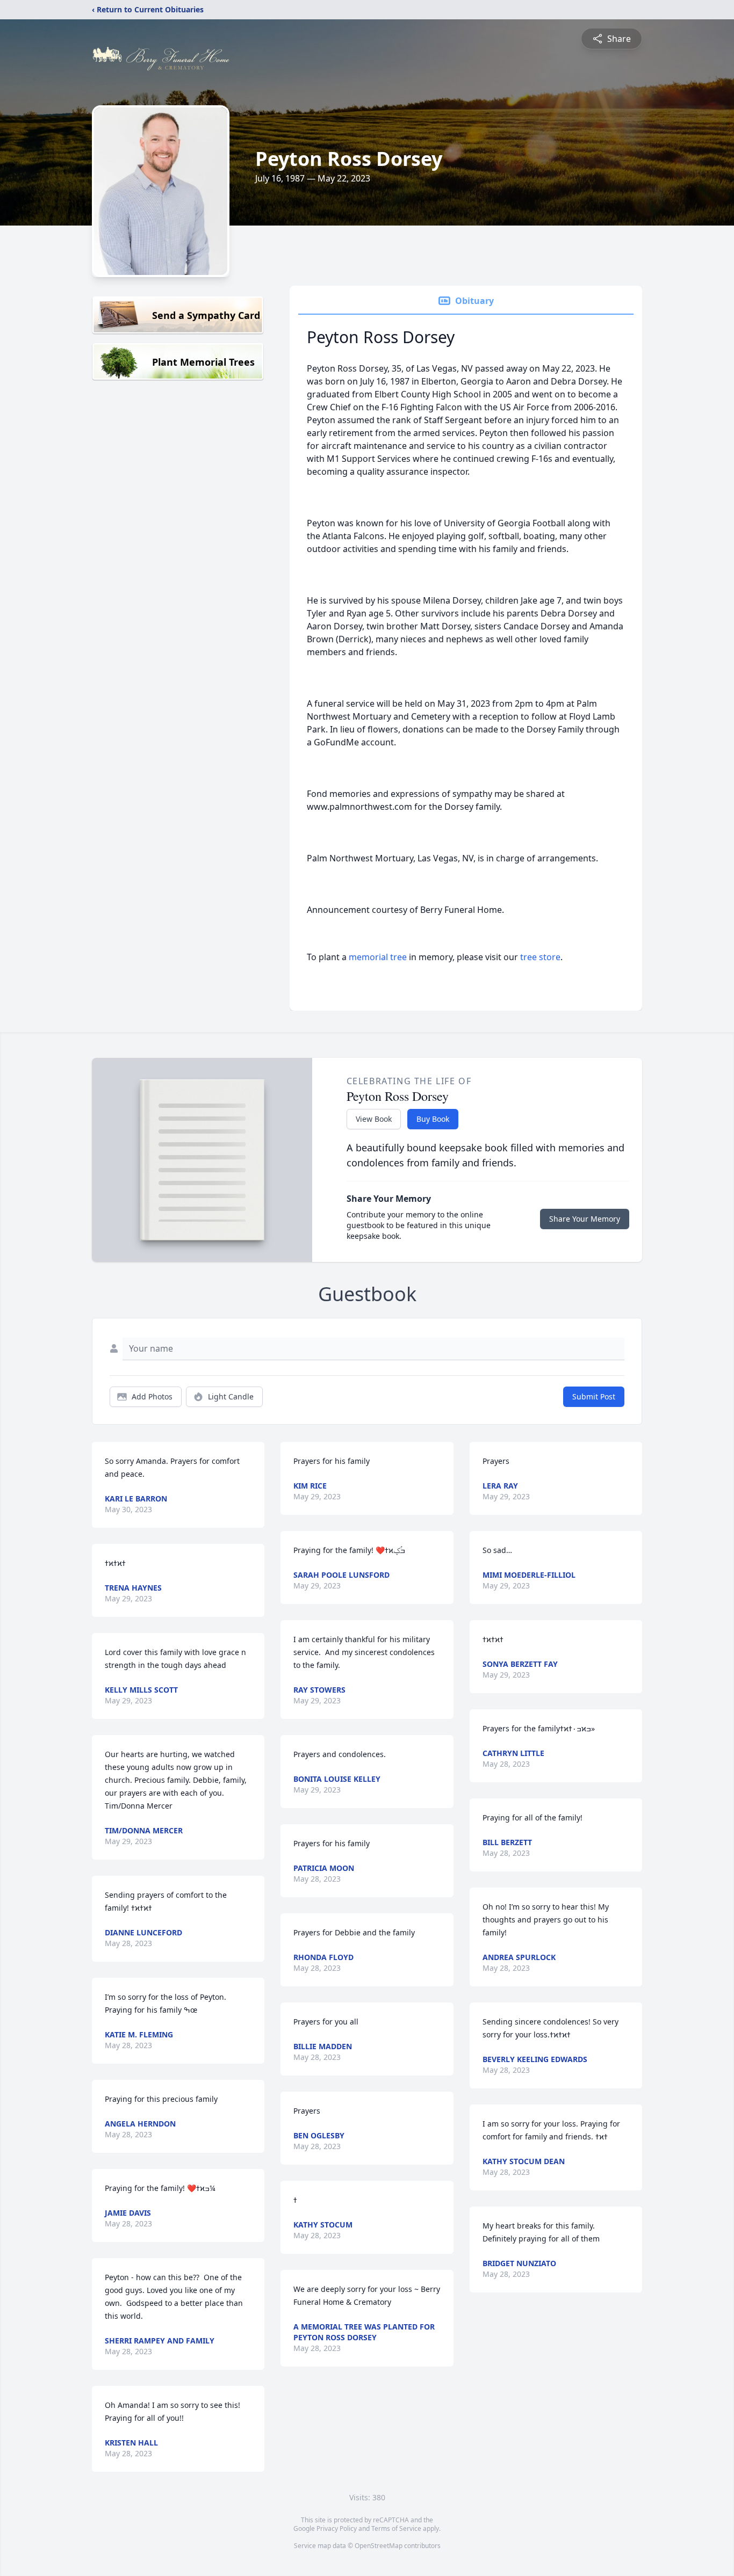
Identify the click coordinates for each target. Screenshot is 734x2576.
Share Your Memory (585, 1219)
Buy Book (433, 1119)
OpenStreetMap (379, 2546)
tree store (540, 957)
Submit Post (594, 1396)
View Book (374, 1119)
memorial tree (378, 957)
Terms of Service (396, 2528)
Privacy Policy (337, 2528)
